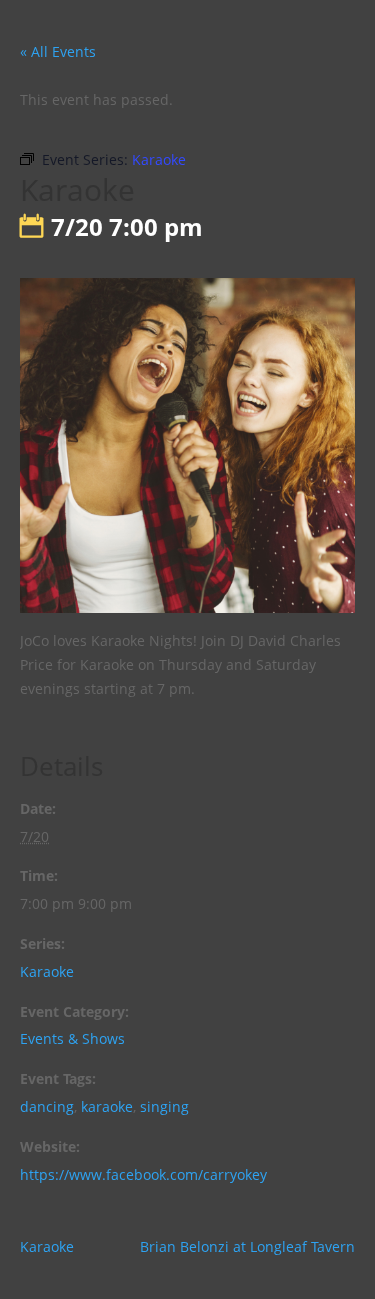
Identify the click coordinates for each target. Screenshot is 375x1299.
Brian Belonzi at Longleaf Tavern (247, 1246)
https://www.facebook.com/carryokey (143, 1174)
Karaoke (47, 971)
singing (164, 1106)
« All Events (58, 51)
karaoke (107, 1106)
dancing (47, 1106)
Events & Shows (72, 1038)
